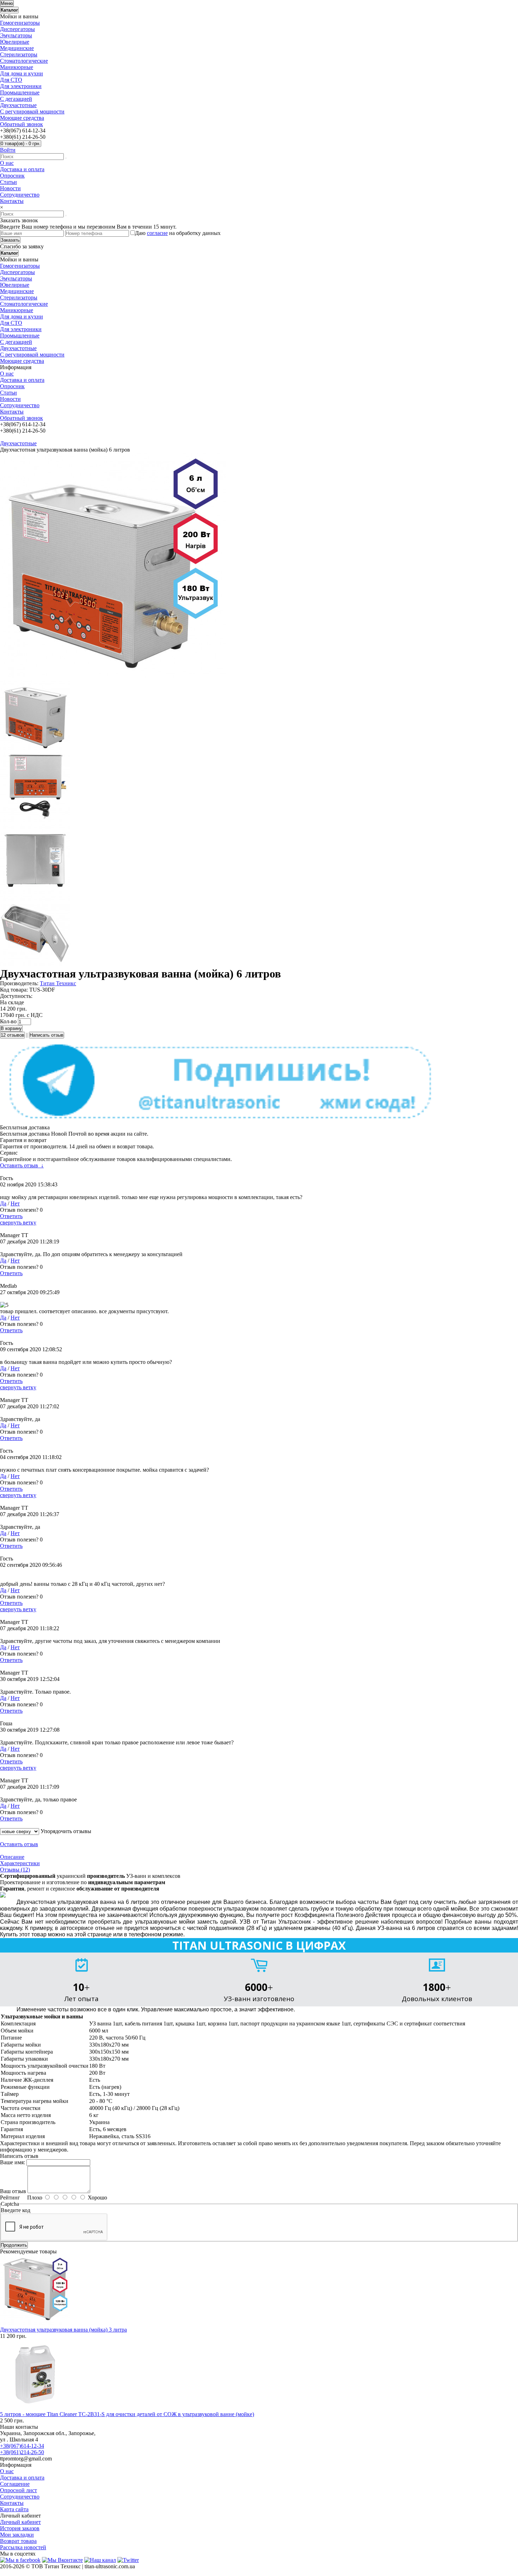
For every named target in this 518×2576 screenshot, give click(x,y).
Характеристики (20, 1863)
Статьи (8, 182)
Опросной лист (18, 2490)
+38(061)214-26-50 (22, 2452)
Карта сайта (14, 2509)
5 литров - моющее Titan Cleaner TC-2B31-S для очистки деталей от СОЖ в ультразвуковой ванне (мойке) (127, 2414)
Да (3, 1203)
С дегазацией (16, 99)
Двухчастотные (18, 105)
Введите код (16, 2210)
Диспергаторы (17, 29)
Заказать (10, 240)
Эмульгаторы (16, 35)
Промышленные (20, 92)
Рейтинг (10, 2198)
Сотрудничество (20, 195)
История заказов (20, 2528)
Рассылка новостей (23, 2547)
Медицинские (17, 48)
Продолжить (14, 2245)
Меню (7, 3)
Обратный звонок (21, 124)
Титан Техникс (58, 983)
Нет (15, 1203)
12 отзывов (13, 1035)
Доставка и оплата (22, 169)
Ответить (11, 1216)
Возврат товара (18, 2541)
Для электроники (21, 86)
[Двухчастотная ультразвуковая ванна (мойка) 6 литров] (113, 676)
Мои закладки (17, 2535)
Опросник (12, 176)
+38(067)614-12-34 (22, 2446)
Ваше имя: (13, 2162)
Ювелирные (15, 42)
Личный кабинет (20, 2522)
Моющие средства (22, 118)
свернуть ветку (18, 1222)
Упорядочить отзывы (66, 1831)
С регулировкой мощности (32, 111)
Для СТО (11, 80)
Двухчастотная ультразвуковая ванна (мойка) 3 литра (63, 2330)
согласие (157, 233)
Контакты (12, 201)
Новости (10, 188)
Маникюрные (17, 67)
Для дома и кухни (21, 73)
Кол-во (8, 1021)
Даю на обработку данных (178, 233)
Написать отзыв (47, 1035)
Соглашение (15, 2484)
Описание (12, 1857)
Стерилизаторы (19, 54)
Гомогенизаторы (20, 23)
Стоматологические (24, 61)
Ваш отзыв (13, 2191)
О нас (7, 163)
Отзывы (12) (15, 1870)
